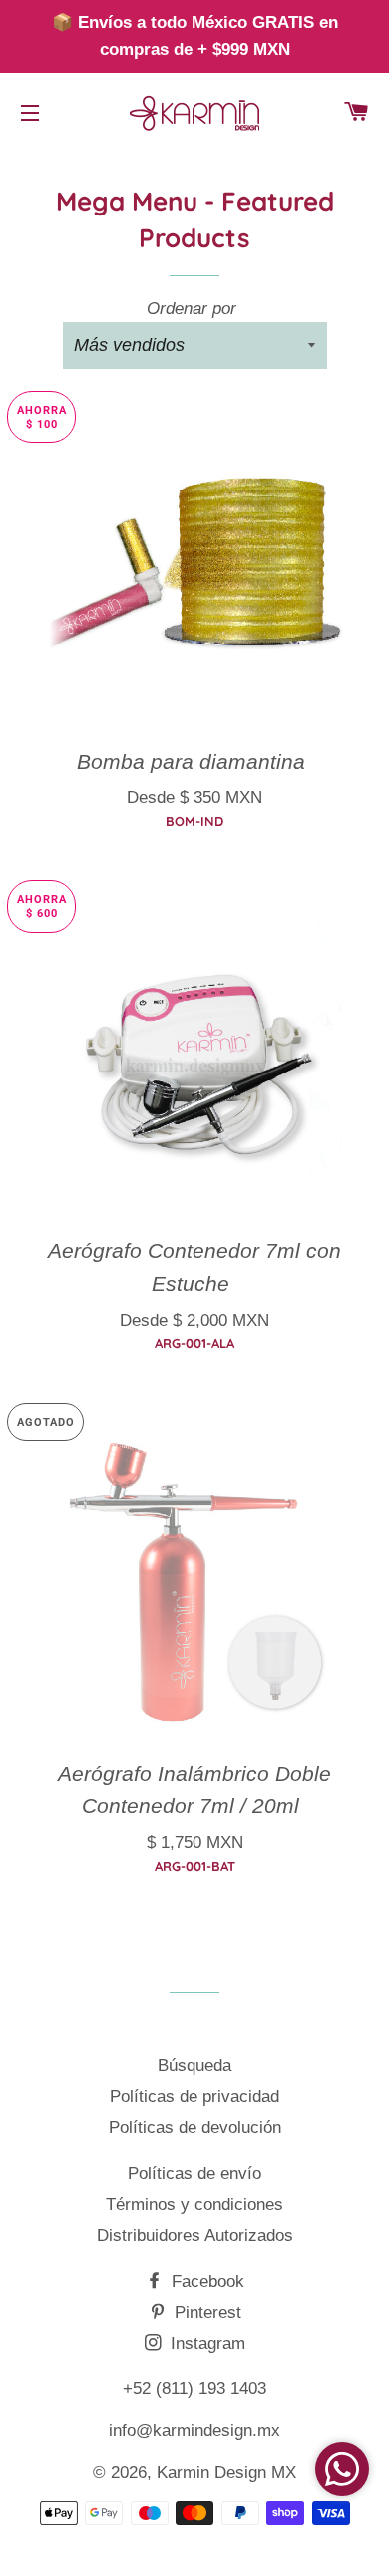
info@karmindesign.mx (194, 2431)
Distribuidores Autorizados (195, 2235)
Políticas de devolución (195, 2128)
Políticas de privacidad (194, 2097)
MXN (191, 790)
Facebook (205, 2281)
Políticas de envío (194, 2173)
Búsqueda (194, 2066)
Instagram (205, 2343)
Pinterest (205, 2312)
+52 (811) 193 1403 (194, 2389)
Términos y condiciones (194, 2204)
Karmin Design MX (226, 2473)
